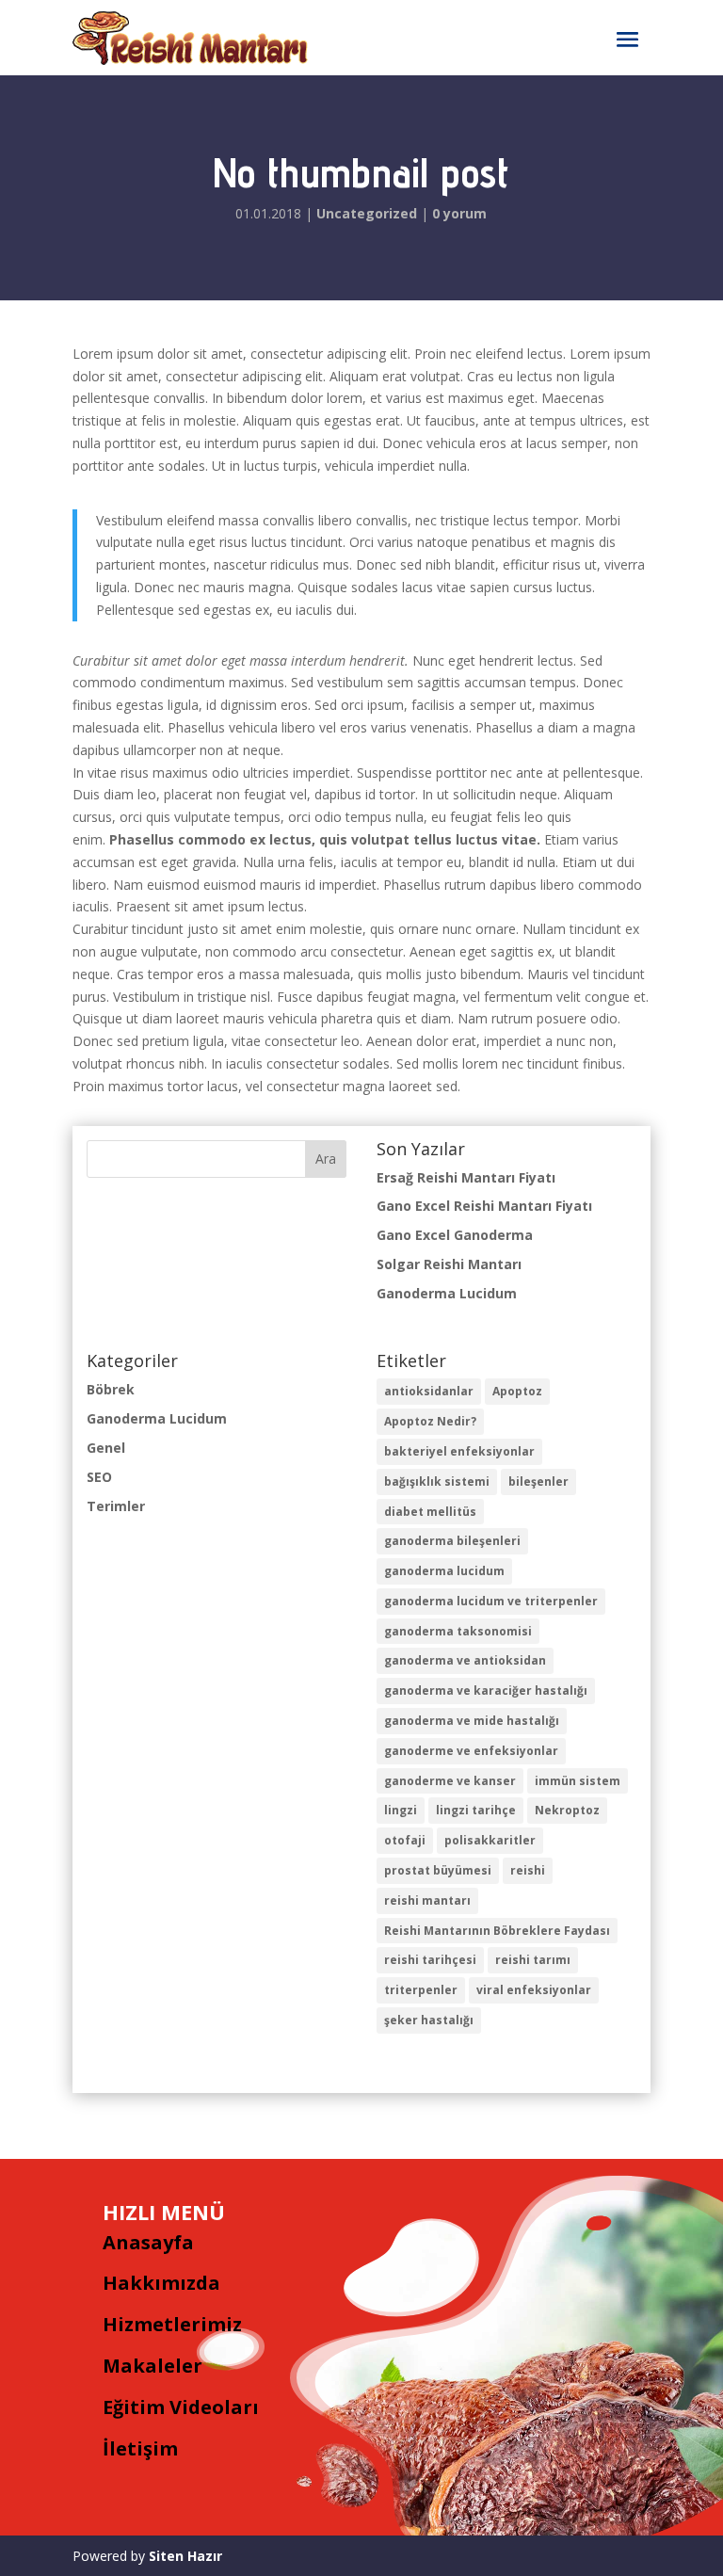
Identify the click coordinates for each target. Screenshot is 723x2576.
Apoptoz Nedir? (430, 1421)
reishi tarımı (533, 1960)
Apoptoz (517, 1391)
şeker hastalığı (429, 2020)
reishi (528, 1870)
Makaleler (153, 2366)
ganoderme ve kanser (450, 1781)
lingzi (401, 1810)
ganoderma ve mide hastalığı (472, 1721)
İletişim (140, 2448)
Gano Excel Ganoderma (455, 1235)
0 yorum (459, 213)
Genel (106, 1448)
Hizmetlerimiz (172, 2324)
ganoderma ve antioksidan (465, 1660)
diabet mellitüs (430, 1512)
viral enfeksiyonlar (534, 1990)
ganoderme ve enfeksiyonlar (471, 1751)
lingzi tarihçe (476, 1810)
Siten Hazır (185, 2556)
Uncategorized (367, 213)
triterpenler (421, 1990)
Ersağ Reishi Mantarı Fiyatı (466, 1177)
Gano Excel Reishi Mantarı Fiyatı (484, 1206)
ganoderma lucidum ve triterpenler (491, 1601)
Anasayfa (148, 2242)
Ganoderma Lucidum (447, 1293)
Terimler (116, 1506)
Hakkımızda (161, 2283)
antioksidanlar (429, 1391)
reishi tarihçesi (430, 1960)
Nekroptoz (567, 1810)
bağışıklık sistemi (437, 1481)
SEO (99, 1477)
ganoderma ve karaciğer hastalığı (486, 1690)
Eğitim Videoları (181, 2407)
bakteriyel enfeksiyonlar (459, 1451)
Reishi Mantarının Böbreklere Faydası (497, 1931)
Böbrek (111, 1389)
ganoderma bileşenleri (452, 1541)
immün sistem (578, 1781)
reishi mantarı (427, 1900)
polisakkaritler (490, 1840)
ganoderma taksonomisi (458, 1631)
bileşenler (538, 1481)
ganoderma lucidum (444, 1571)
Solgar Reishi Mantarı (449, 1264)
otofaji (405, 1840)
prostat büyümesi (438, 1870)
